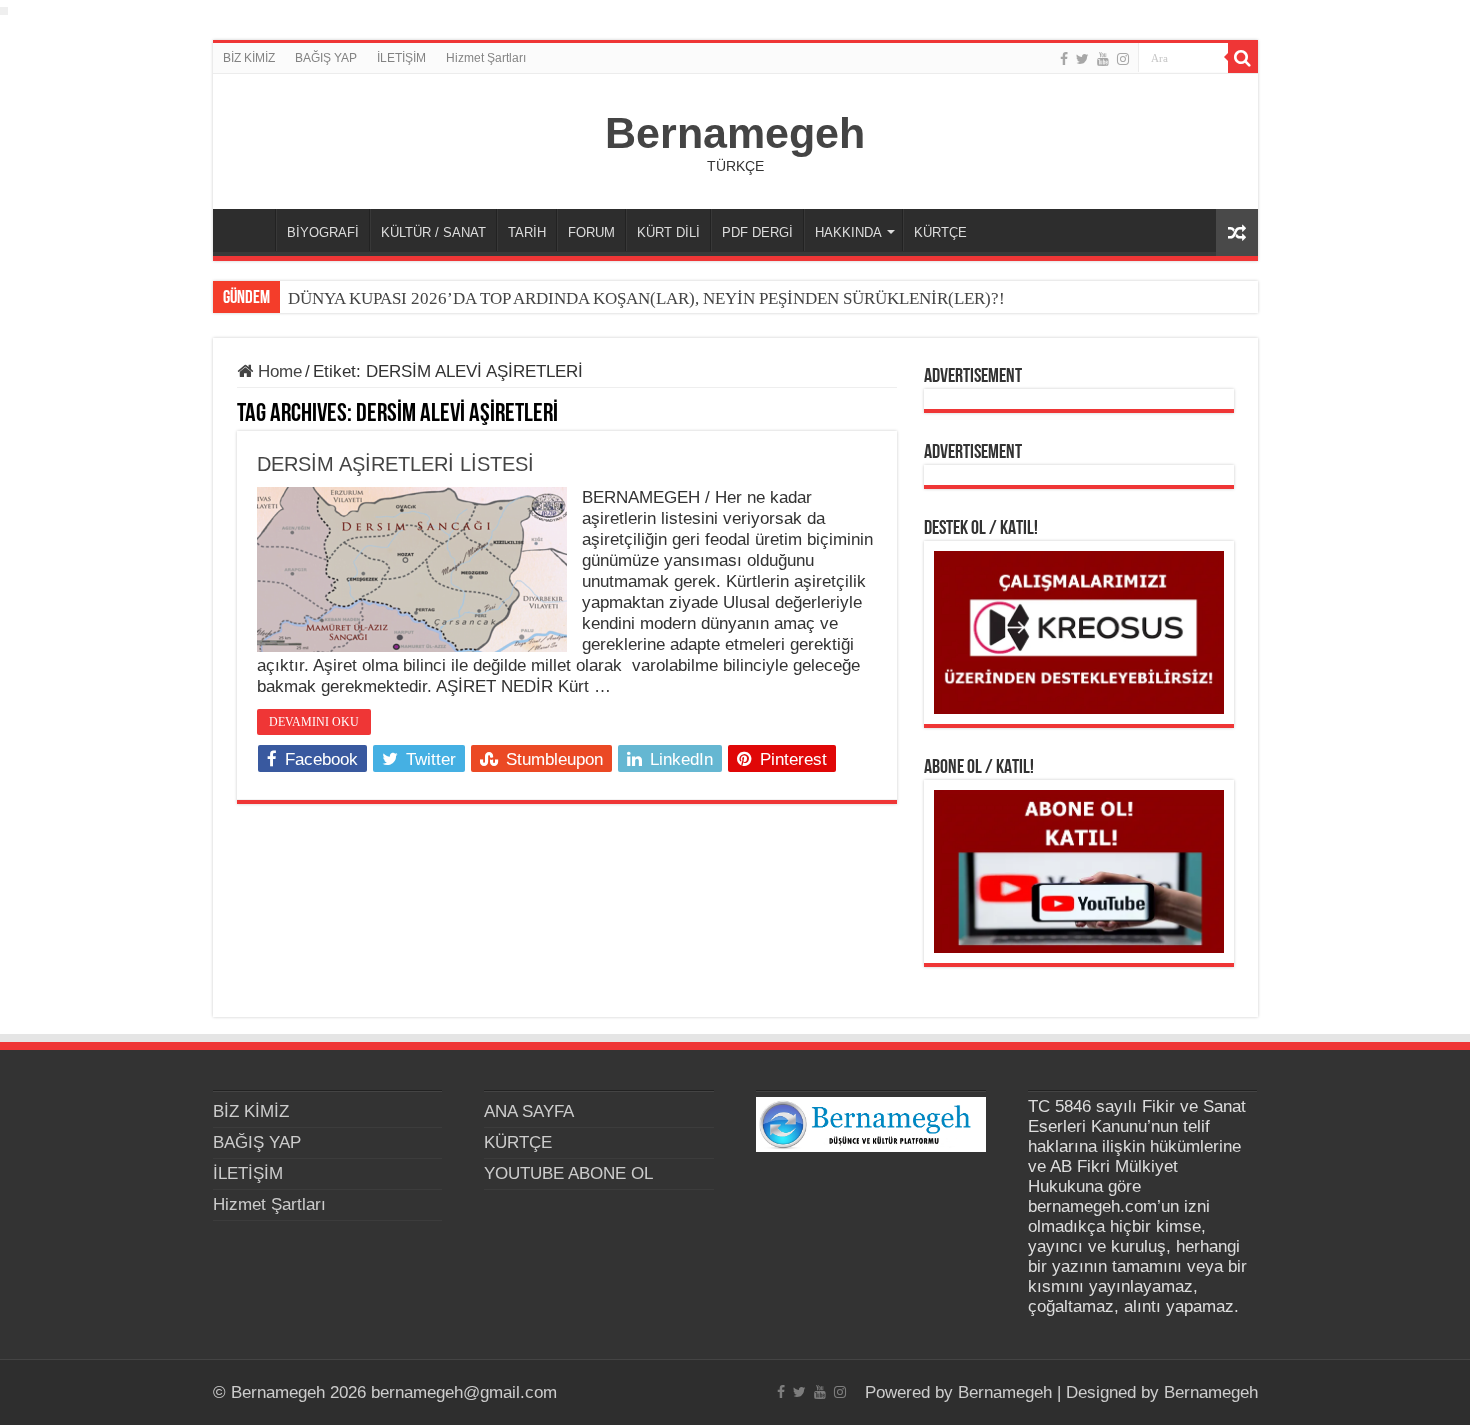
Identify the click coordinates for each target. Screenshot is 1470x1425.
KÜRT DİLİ (668, 232)
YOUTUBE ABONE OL (568, 1173)
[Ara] (1243, 58)
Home (277, 371)
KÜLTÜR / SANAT (433, 232)
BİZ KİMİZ (249, 58)
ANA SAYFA (249, 230)
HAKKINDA (848, 232)
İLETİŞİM (401, 58)
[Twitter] (1082, 59)
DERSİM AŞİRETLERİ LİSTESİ (395, 464)
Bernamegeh (735, 133)
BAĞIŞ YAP (326, 58)
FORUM (591, 232)
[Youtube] (1103, 59)
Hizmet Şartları (486, 58)
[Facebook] (1064, 59)
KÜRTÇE (940, 232)
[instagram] (1123, 59)
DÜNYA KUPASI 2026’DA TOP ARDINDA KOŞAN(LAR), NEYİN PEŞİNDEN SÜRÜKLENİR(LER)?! (646, 298)
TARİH (527, 232)
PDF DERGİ (757, 232)
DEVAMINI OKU (314, 722)
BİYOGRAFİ (323, 232)
